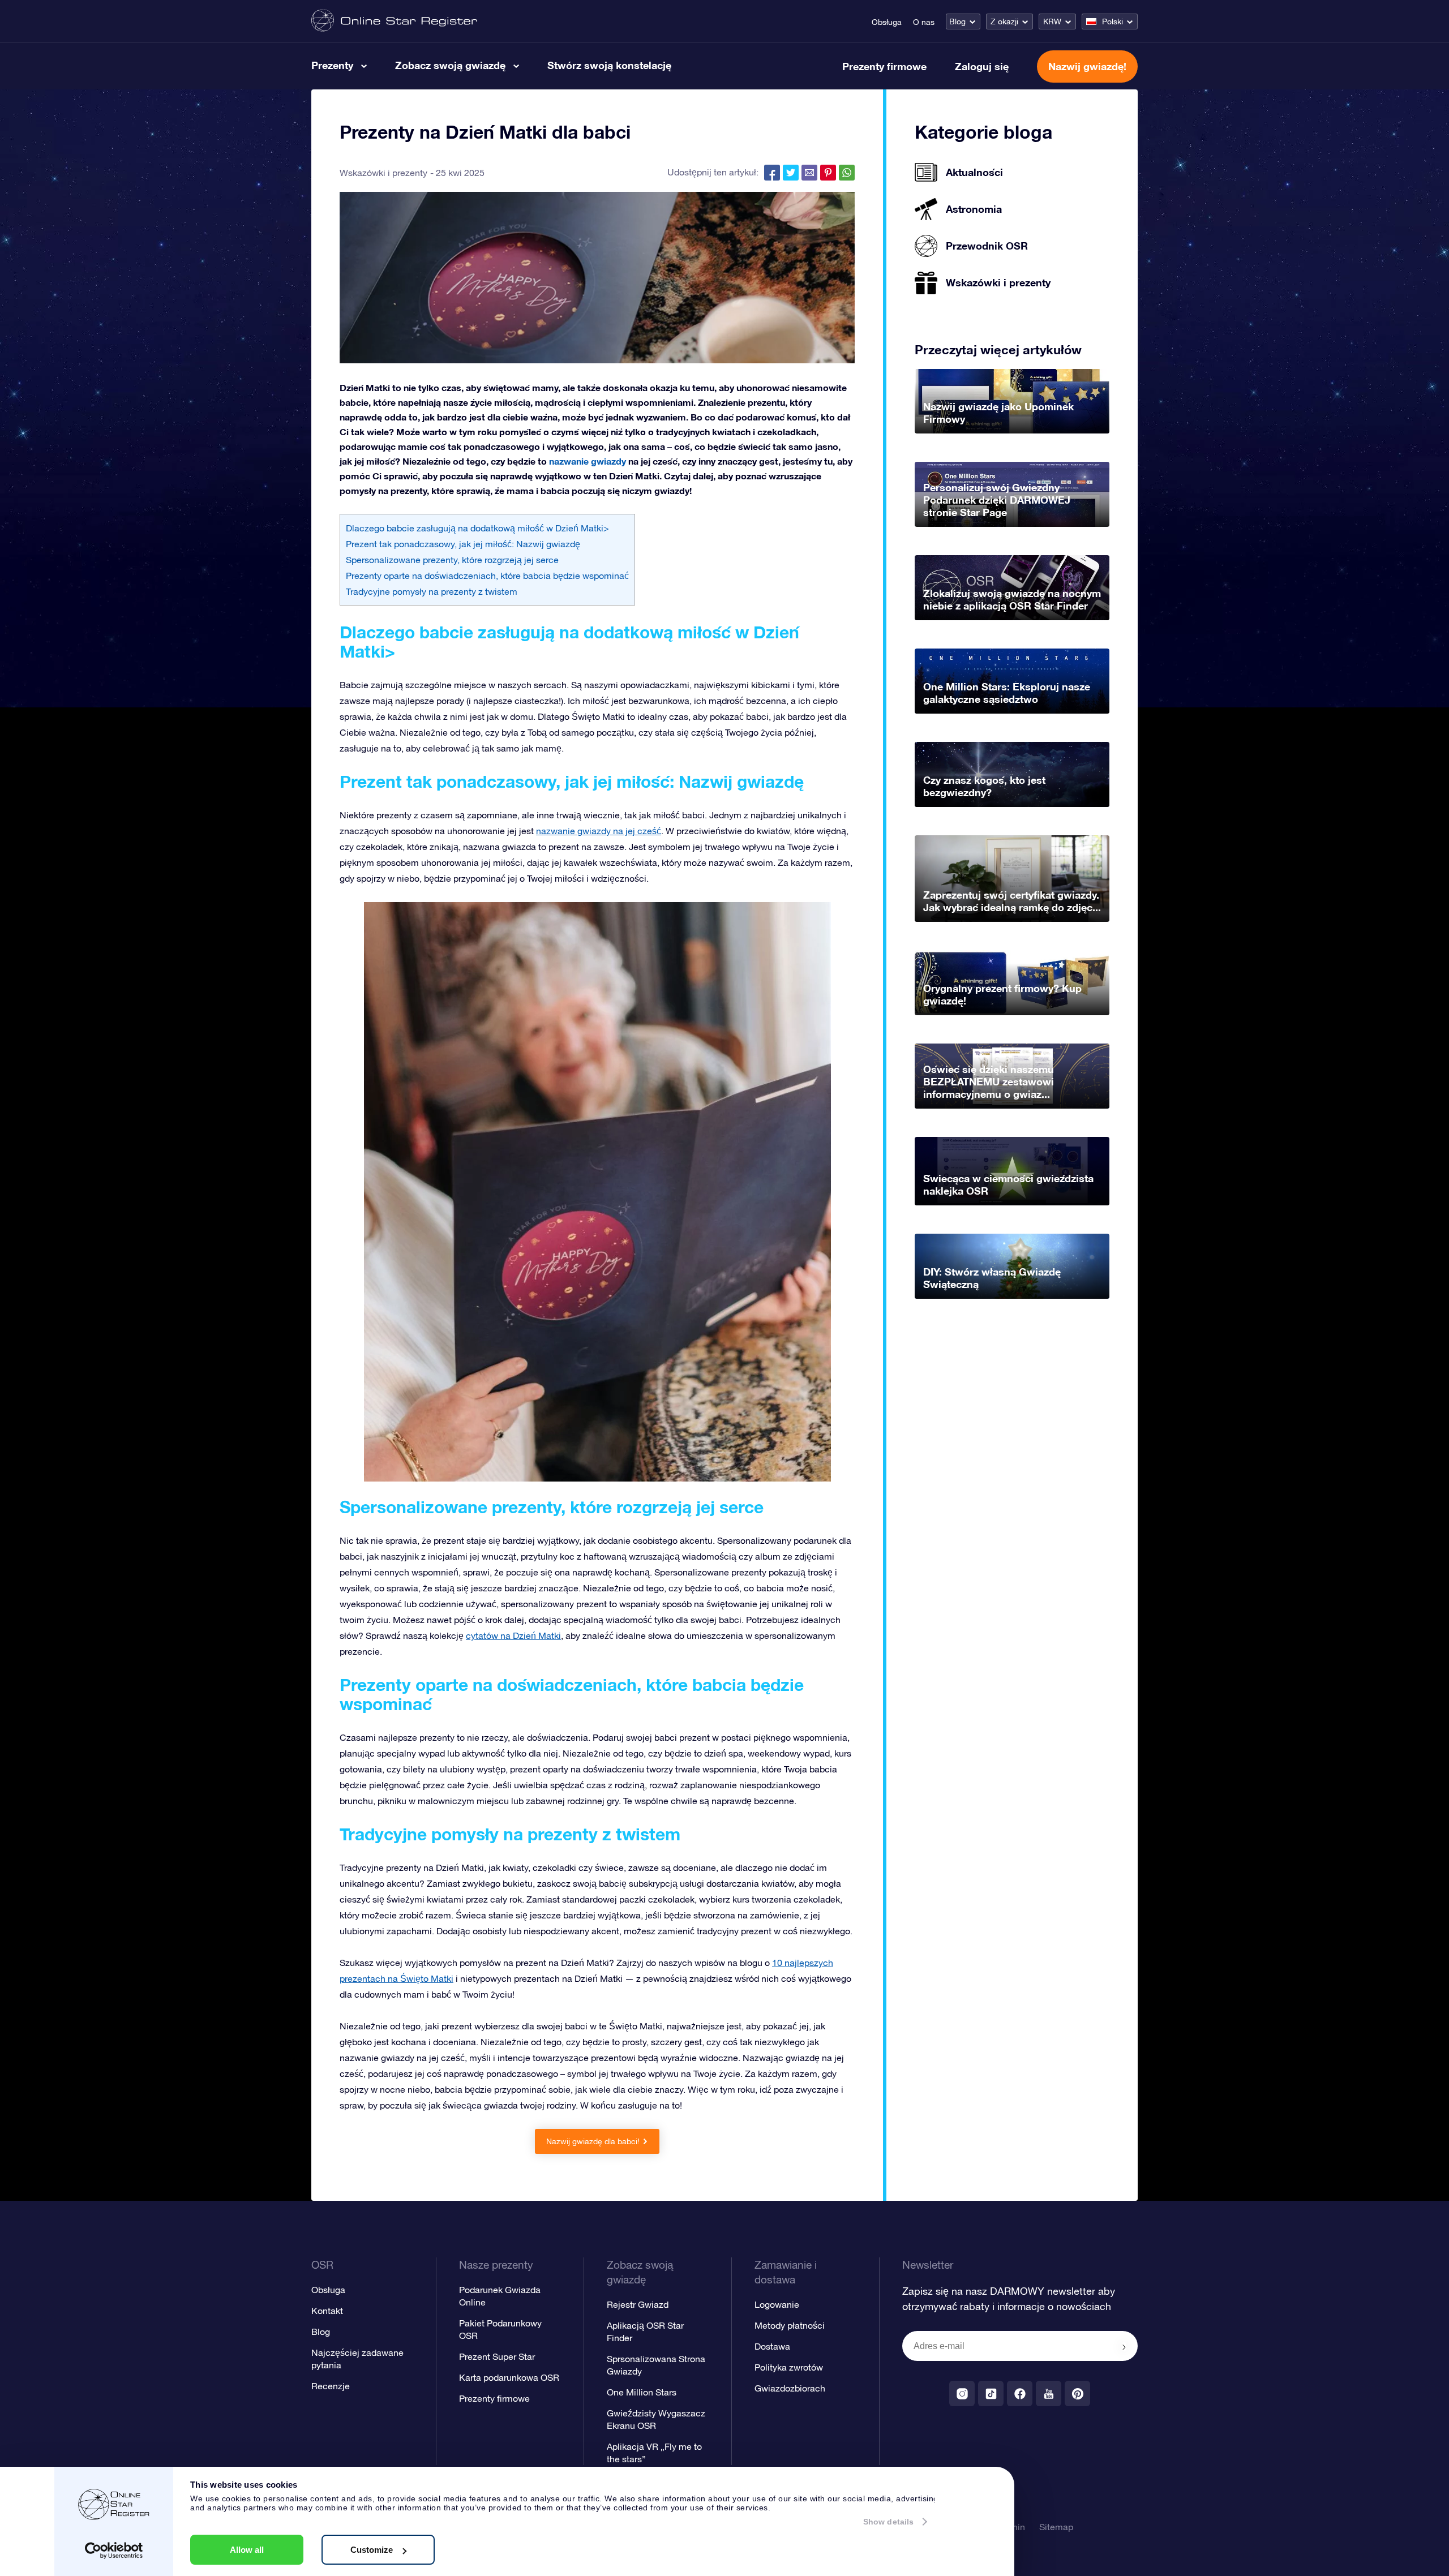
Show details (888, 2522)
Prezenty (332, 65)
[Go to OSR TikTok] (991, 2393)
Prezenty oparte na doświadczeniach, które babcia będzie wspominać (487, 576)
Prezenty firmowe (884, 66)
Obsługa (887, 22)
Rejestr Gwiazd (638, 2304)
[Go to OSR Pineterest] (1077, 2393)
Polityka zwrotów (789, 2367)
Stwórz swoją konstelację (609, 65)
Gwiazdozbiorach (790, 2388)
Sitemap (1056, 2527)
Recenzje (331, 2386)
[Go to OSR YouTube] (1049, 2393)
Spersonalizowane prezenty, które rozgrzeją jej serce (452, 560)
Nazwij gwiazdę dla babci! (593, 2141)
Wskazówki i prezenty (383, 173)
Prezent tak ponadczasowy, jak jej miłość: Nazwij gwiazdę (463, 544)
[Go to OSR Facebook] (1020, 2393)
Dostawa (772, 2346)
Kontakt (327, 2311)
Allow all (247, 2550)
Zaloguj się (982, 66)
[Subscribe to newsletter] (1124, 2347)
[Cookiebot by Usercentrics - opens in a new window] (114, 2551)
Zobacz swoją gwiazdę (450, 65)
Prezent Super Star (497, 2356)
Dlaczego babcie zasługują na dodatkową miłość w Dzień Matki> (477, 528)
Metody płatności (790, 2325)
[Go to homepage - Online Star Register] (394, 21)
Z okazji (1004, 22)
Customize (372, 2550)
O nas (924, 22)
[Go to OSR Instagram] (962, 2393)
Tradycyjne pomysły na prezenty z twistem (432, 591)
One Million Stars (642, 2392)
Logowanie (777, 2304)
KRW (1052, 22)
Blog (957, 22)
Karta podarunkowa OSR (509, 2377)
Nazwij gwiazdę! (1087, 66)
